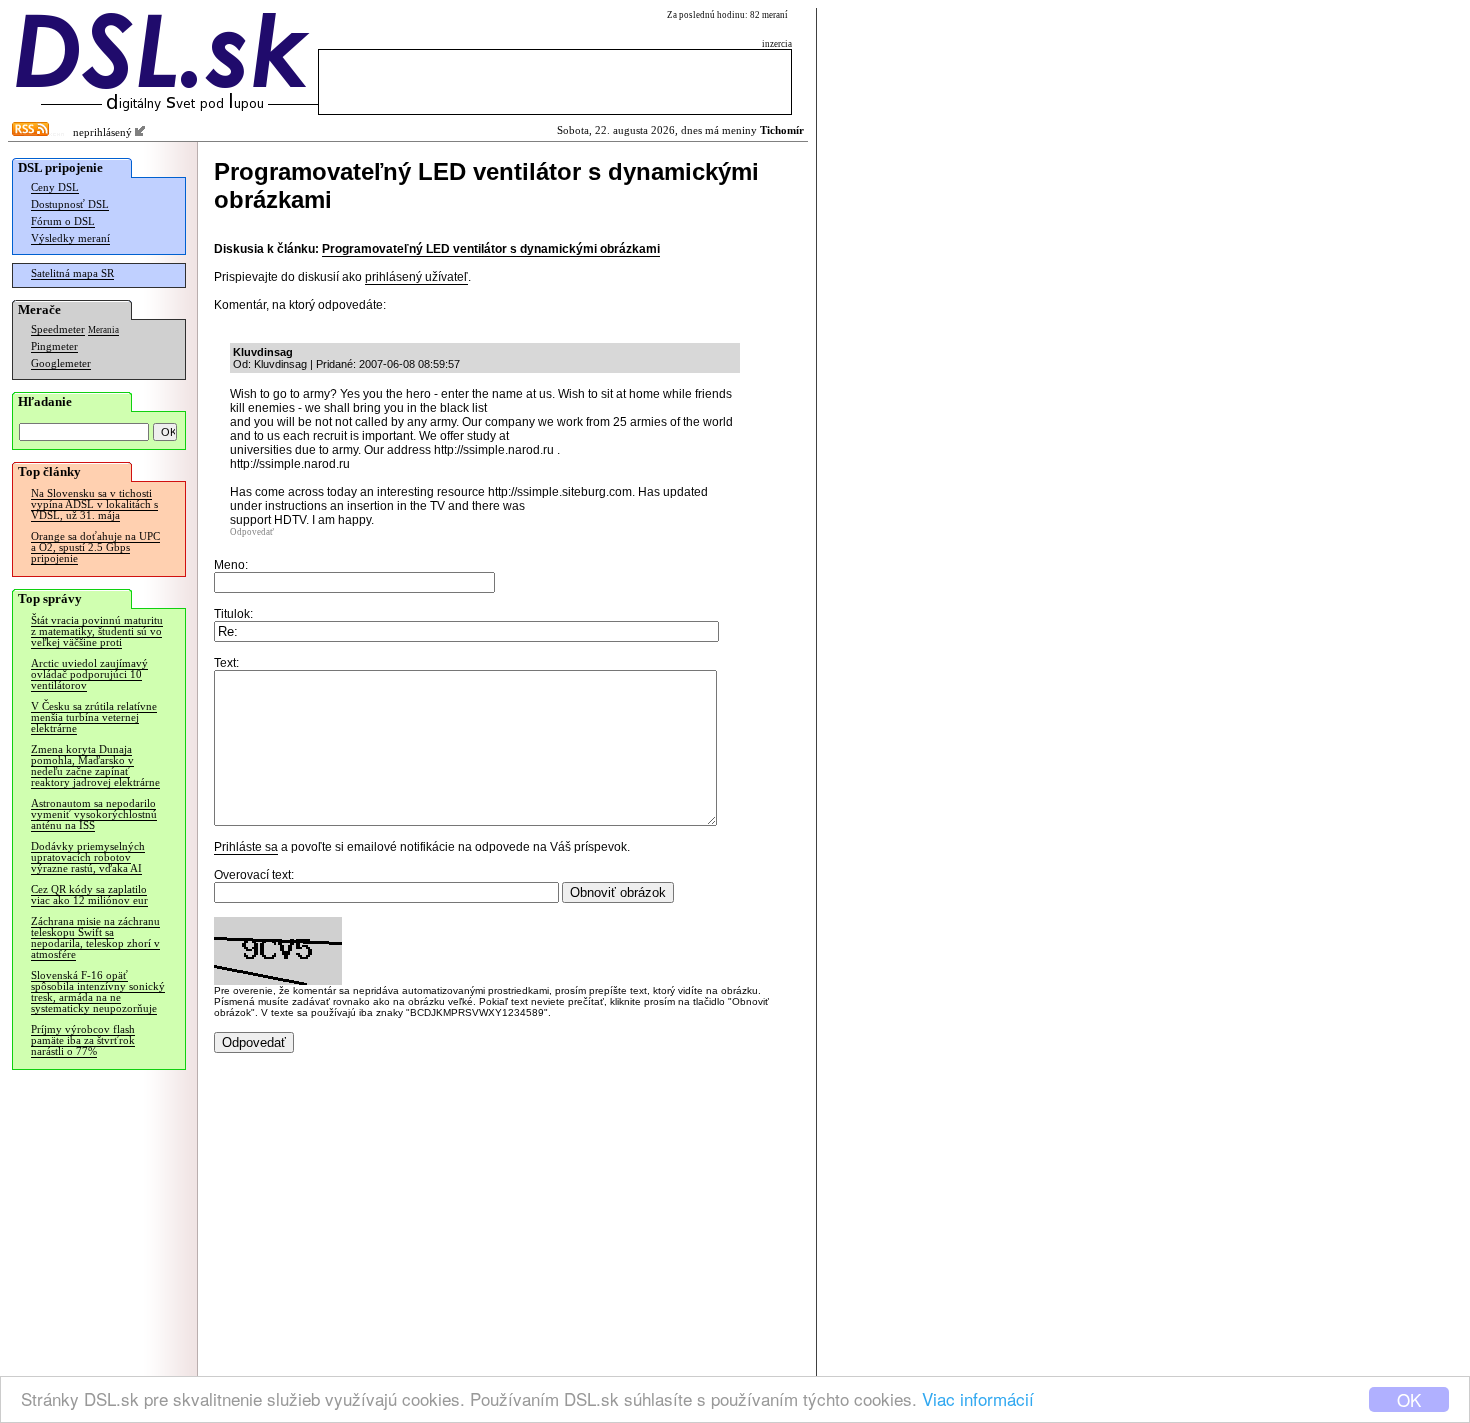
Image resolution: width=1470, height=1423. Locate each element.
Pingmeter (54, 346)
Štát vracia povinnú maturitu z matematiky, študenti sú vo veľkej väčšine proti (97, 631)
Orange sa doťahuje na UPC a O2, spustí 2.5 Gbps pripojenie (95, 547)
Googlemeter (61, 363)
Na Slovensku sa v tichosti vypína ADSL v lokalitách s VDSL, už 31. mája (94, 504)
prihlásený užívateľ (416, 277)
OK (1409, 1399)
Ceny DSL (55, 187)
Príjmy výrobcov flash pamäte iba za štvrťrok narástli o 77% (83, 1040)
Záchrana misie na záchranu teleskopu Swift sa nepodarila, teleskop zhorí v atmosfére (95, 938)
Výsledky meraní (70, 238)
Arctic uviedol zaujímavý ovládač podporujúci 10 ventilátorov (89, 674)
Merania (103, 330)
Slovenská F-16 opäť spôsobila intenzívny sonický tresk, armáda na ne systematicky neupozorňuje (98, 992)
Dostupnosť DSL (70, 204)
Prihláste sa (246, 847)
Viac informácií (978, 1398)
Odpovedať (252, 532)
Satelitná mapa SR (72, 273)
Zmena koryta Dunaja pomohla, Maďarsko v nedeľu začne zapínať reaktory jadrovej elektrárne (95, 766)
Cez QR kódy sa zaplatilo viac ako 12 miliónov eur (89, 895)
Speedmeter (58, 329)
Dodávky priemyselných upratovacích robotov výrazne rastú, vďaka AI (88, 857)
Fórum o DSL (63, 221)
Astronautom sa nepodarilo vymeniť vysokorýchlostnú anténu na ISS (94, 814)
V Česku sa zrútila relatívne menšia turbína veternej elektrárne (94, 717)
